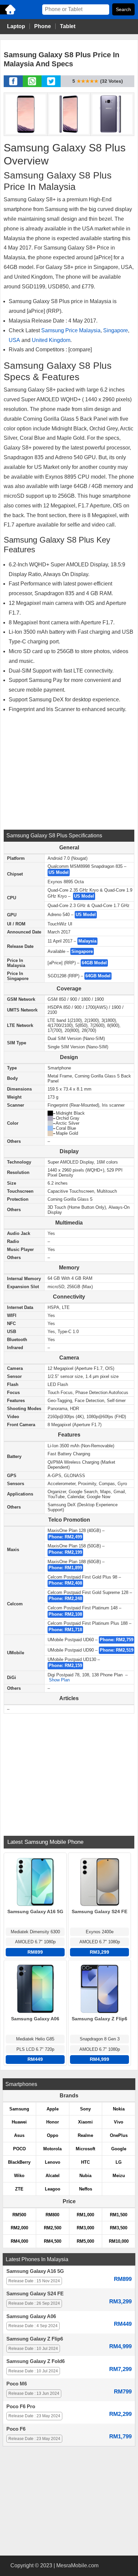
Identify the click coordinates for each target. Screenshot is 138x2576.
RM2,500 (53, 2228)
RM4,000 (19, 2241)
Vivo (119, 2122)
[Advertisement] (69, 771)
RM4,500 (53, 2241)
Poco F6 (16, 2429)
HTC (85, 2162)
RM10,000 (119, 2241)
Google (119, 2149)
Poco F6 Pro (21, 2407)
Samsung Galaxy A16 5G (35, 2271)
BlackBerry (19, 2162)
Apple (53, 2109)
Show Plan (59, 1680)
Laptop (16, 26)
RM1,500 (119, 2215)
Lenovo (53, 2162)
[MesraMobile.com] (8, 14)
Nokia (119, 2109)
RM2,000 (19, 2228)
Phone (43, 26)
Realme (85, 2135)
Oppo (53, 2135)
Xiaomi (85, 2122)
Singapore (116, 330)
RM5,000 (85, 2241)
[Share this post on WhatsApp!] (32, 85)
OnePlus (119, 2135)
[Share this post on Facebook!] (13, 85)
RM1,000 (85, 2215)
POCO (19, 2149)
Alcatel (53, 2176)
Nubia (85, 2176)
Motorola (52, 2149)
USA (14, 340)
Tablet (68, 26)
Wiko (19, 2176)
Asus (19, 2135)
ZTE (19, 2189)
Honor (53, 2122)
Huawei (19, 2122)
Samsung (19, 2109)
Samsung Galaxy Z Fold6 (36, 2361)
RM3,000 (85, 2228)
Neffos (86, 2189)
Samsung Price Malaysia (71, 330)
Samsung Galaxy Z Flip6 (35, 2339)
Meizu (119, 2176)
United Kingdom (51, 340)
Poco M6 (17, 2384)
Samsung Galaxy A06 (31, 2316)
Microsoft (85, 2149)
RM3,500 (119, 2228)
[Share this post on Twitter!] (51, 85)
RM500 (19, 2215)
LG (119, 2162)
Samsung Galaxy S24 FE (35, 2294)
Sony (85, 2109)
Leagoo (53, 2189)
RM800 (52, 2215)
